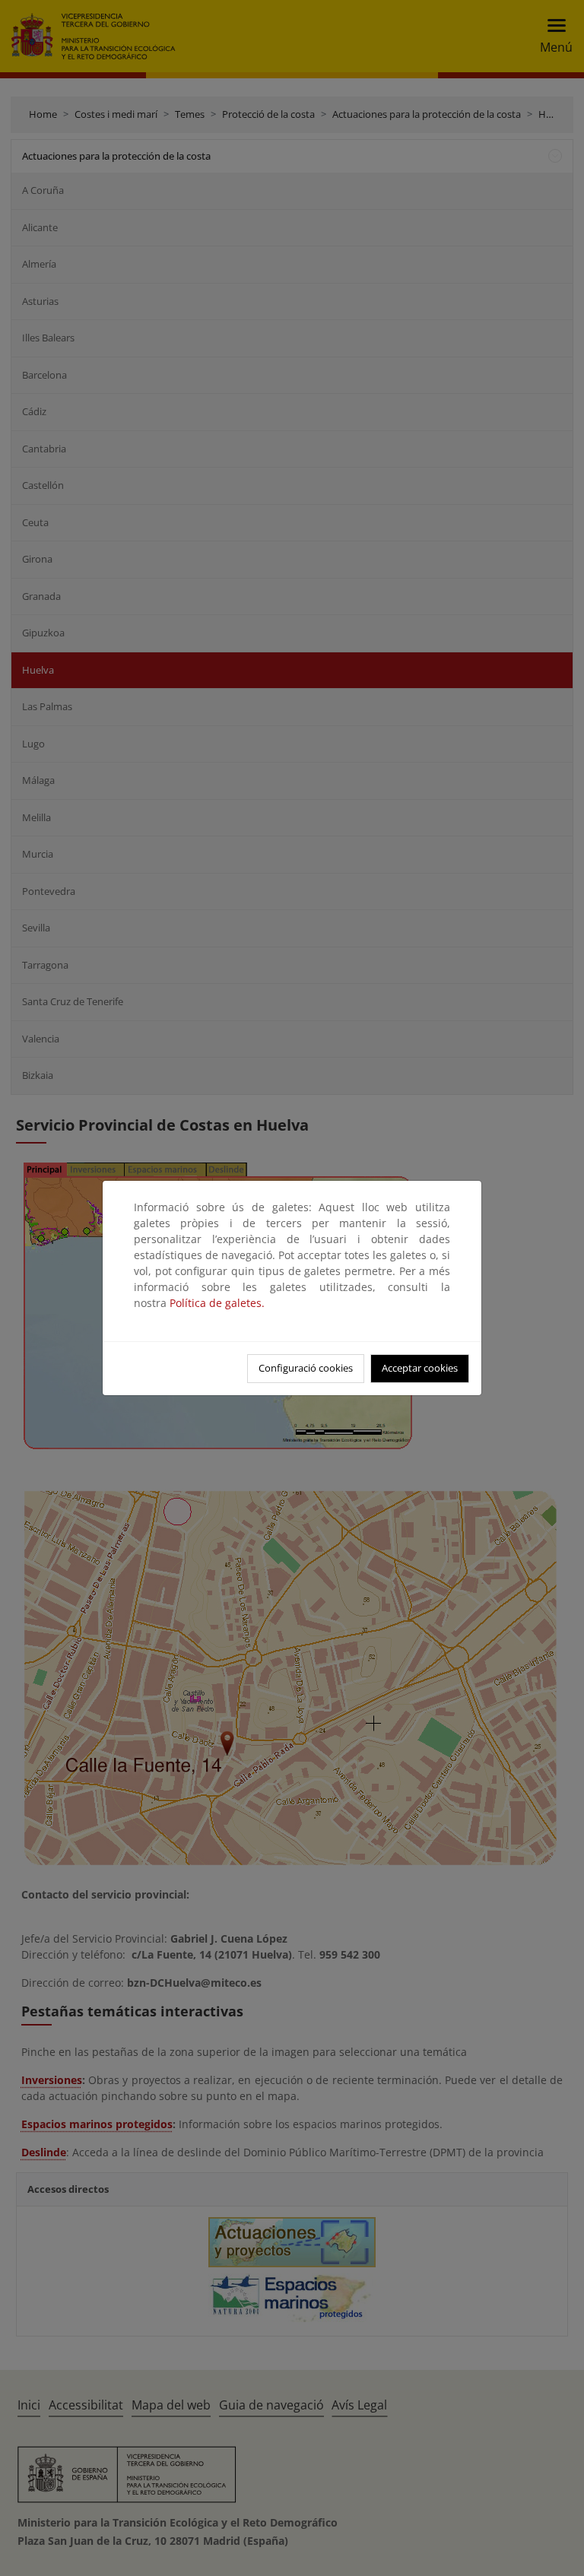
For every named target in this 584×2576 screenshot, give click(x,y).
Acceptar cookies (420, 1368)
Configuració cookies (306, 1368)
